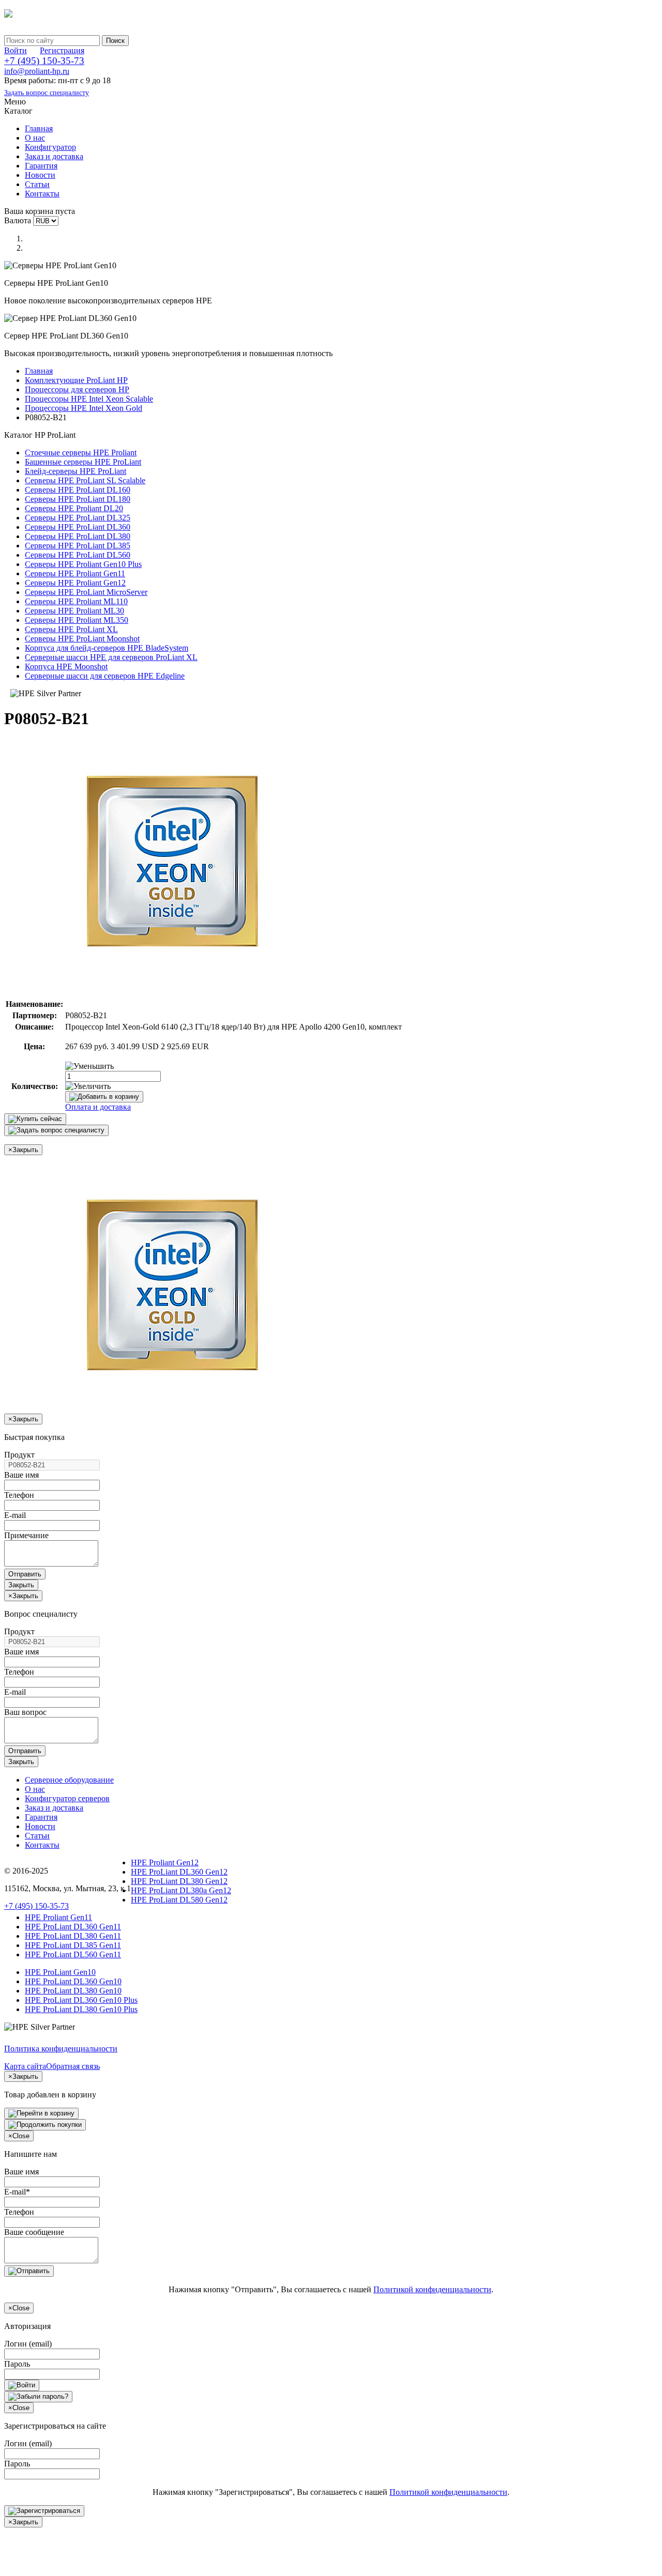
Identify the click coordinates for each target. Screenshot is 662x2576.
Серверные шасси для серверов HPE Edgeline (105, 676)
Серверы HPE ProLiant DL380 (78, 536)
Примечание (26, 1535)
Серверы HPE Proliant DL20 (74, 508)
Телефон (19, 1495)
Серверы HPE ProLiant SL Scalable (85, 480)
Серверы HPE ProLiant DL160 (78, 490)
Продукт (19, 1455)
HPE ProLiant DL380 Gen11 (73, 1936)
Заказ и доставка (54, 156)
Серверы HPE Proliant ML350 (77, 620)
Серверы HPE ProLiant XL (71, 629)
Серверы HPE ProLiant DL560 (78, 555)
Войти (16, 50)
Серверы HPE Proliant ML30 (74, 611)
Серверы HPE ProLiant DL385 (78, 546)
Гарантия (41, 166)
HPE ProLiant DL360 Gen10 (73, 1981)
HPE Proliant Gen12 (165, 1862)
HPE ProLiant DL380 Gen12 (179, 1881)
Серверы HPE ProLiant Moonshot (82, 639)
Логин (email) (28, 2344)
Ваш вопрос (25, 1712)
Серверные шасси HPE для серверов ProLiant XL (111, 657)
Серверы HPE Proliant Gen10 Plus (83, 564)
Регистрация (62, 50)
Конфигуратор (50, 147)
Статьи (37, 184)
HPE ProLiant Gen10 (60, 1972)
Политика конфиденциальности (61, 2049)
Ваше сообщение (34, 2232)
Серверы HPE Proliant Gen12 (75, 583)
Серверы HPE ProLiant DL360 (78, 527)
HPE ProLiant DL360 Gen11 (73, 1927)
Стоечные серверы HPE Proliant (81, 453)
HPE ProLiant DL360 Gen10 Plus (81, 2000)
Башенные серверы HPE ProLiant (83, 462)
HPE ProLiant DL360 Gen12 (179, 1872)
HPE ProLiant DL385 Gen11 (73, 1945)
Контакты (42, 194)
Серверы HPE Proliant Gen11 (75, 573)
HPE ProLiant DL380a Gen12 (181, 1890)
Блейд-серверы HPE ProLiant (76, 471)
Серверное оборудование (69, 1780)
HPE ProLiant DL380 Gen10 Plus (81, 2009)
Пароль (17, 2364)
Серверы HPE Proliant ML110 (76, 601)
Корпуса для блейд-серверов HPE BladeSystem (107, 648)
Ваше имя (21, 1475)
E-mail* (17, 2192)
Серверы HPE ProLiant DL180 (78, 499)
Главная (39, 128)
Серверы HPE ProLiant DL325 (78, 518)
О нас (35, 138)
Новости (40, 175)
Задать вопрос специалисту (47, 93)
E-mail (15, 1515)
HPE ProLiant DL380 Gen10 (73, 1991)
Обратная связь (73, 2066)
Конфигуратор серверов (67, 1798)
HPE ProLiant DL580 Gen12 (179, 1900)
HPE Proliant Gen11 (58, 1917)
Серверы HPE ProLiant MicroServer (86, 592)
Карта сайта (25, 2066)
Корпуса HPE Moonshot (66, 666)
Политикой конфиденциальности (432, 2289)
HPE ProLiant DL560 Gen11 (73, 1954)
